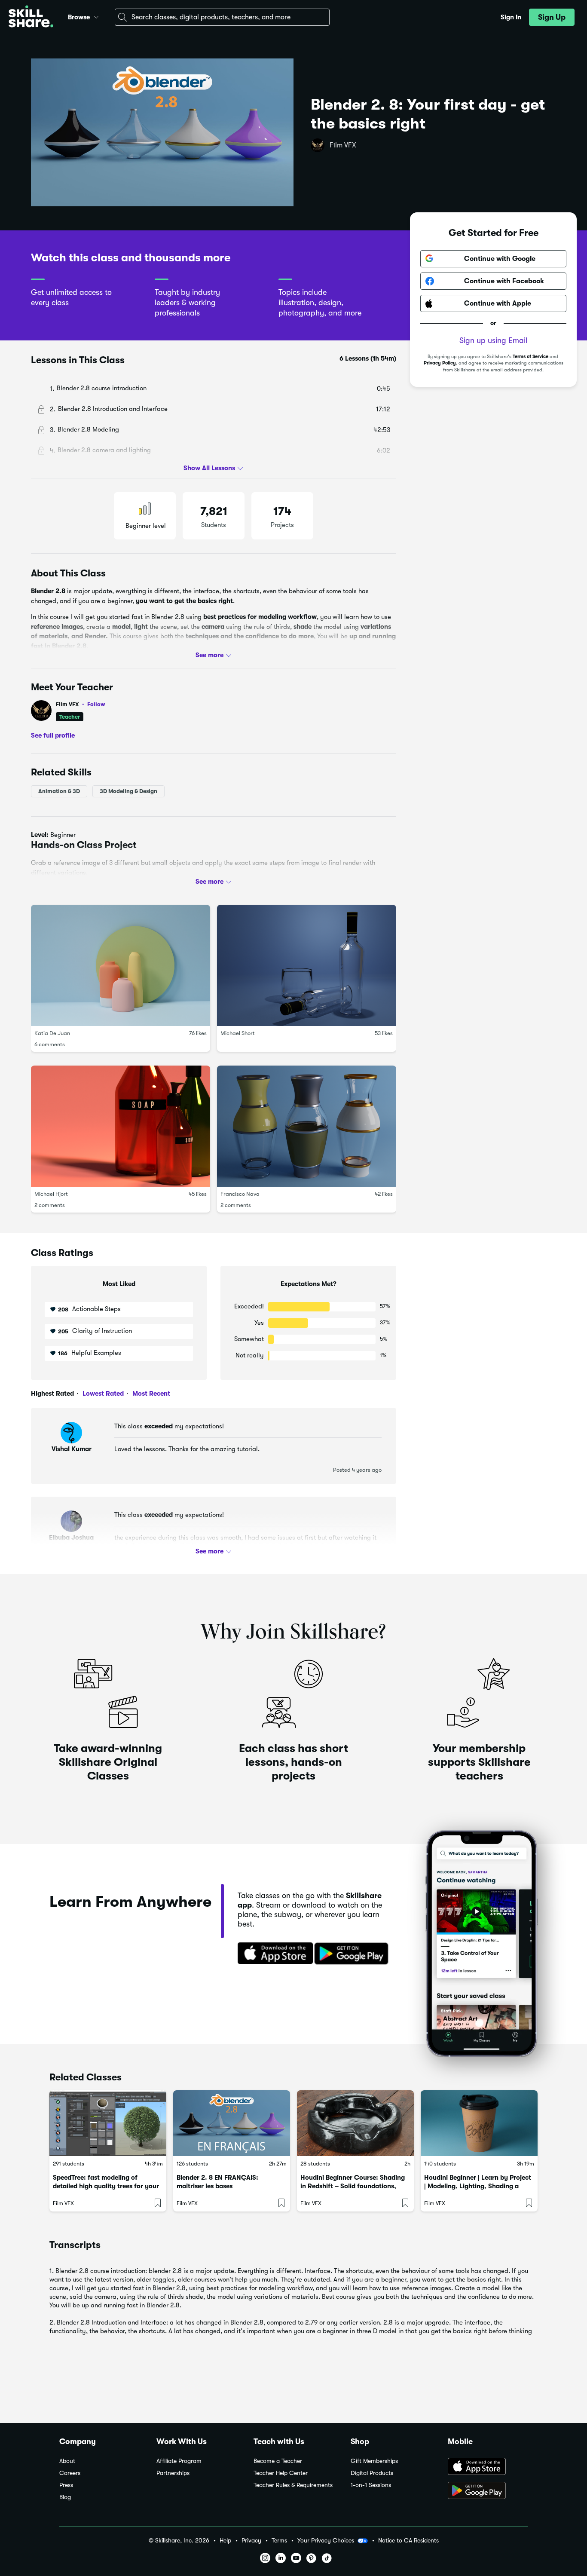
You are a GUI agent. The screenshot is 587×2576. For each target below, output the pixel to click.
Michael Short (238, 1033)
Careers (70, 2473)
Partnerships (173, 2473)
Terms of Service (530, 357)
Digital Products (372, 2473)
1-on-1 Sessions (371, 2485)
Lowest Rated (102, 1394)
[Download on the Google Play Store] (488, 2491)
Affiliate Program (179, 2461)
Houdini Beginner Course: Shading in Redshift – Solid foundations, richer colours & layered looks (353, 2186)
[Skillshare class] (108, 2123)
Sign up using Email (493, 340)
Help (225, 2541)
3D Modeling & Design (128, 791)
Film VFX (343, 145)
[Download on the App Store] (272, 1954)
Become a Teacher (278, 2461)
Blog (65, 2497)
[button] (96, 16)
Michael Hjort (51, 1194)
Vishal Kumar (72, 1449)
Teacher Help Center (281, 2473)
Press (66, 2485)
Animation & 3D (59, 791)
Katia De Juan (52, 1033)
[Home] (31, 17)
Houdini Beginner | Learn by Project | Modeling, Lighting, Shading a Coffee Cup (478, 2186)
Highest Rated (52, 1394)
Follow (96, 704)
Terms (279, 2541)
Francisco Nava (240, 1194)
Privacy (251, 2541)
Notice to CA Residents (408, 2541)
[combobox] (222, 17)
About (67, 2461)
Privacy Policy (440, 363)
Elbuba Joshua (71, 1538)
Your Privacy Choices (326, 2540)
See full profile (53, 735)
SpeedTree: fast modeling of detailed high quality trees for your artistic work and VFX (106, 2186)
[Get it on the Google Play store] (353, 1954)
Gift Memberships (374, 2461)
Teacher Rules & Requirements (293, 2485)
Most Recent (150, 1394)
